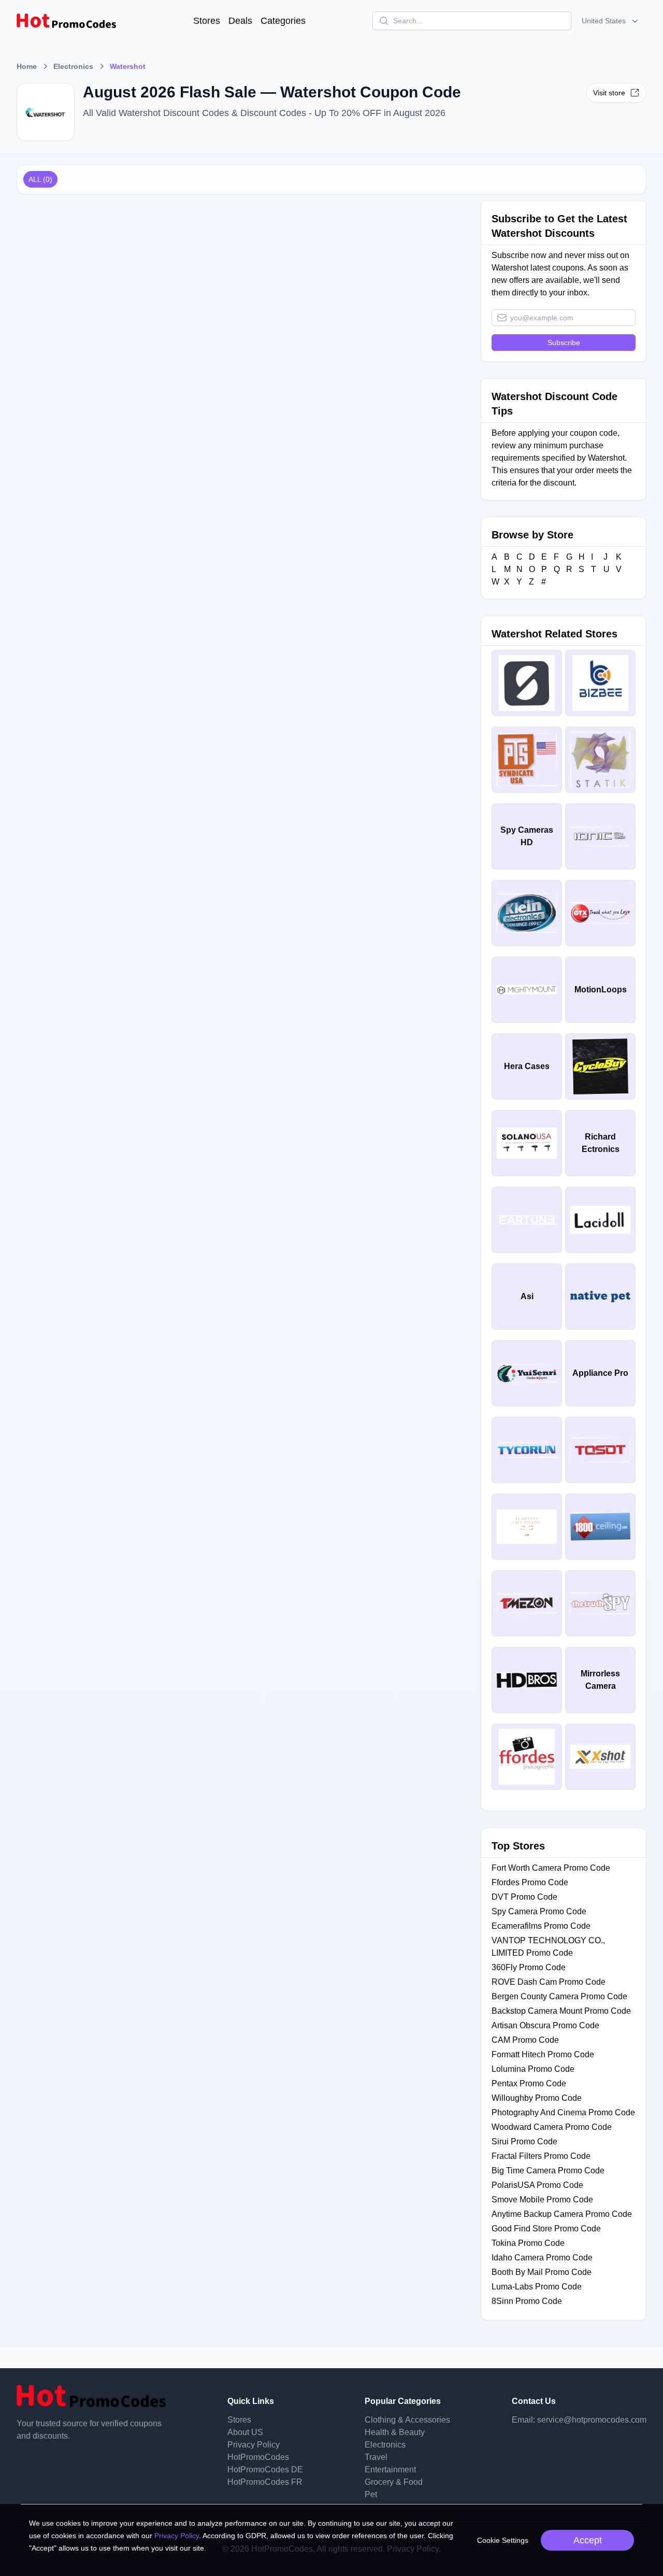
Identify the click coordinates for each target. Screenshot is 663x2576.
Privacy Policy (254, 2445)
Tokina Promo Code (528, 2243)
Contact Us (534, 2401)
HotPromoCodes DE (265, 2470)
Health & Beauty (395, 2432)
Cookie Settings (503, 2540)
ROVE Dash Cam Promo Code (549, 1982)
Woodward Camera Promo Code (552, 2127)
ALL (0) (40, 179)
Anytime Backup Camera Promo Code (562, 2214)
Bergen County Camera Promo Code (559, 1996)
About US (245, 2432)
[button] (611, 21)
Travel (376, 2457)
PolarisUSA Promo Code (537, 2185)
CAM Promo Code (525, 2040)
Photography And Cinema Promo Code (563, 2112)
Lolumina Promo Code (533, 2069)
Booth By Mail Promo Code (542, 2272)
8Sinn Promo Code (527, 2301)
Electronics (73, 66)
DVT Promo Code (524, 1897)
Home (27, 66)
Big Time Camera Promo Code (548, 2171)
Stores (207, 21)
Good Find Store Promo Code (546, 2229)
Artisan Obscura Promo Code (545, 2025)
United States (604, 21)
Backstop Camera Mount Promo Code (561, 2011)
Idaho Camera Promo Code (542, 2258)
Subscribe (564, 343)
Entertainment (390, 2470)
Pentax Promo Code (529, 2083)
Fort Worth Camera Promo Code (551, 1868)
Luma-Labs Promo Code (537, 2287)
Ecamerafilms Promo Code (541, 1926)
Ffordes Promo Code (530, 1882)
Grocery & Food (394, 2482)
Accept (588, 2540)
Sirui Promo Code (524, 2141)
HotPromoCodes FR (265, 2482)
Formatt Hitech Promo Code (543, 2054)
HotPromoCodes (258, 2457)
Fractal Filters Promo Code (541, 2156)
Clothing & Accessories (407, 2420)
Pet (371, 2494)
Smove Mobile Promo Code (542, 2200)
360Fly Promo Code (529, 1967)
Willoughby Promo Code (537, 2098)
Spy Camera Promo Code (539, 1911)
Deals (240, 21)
